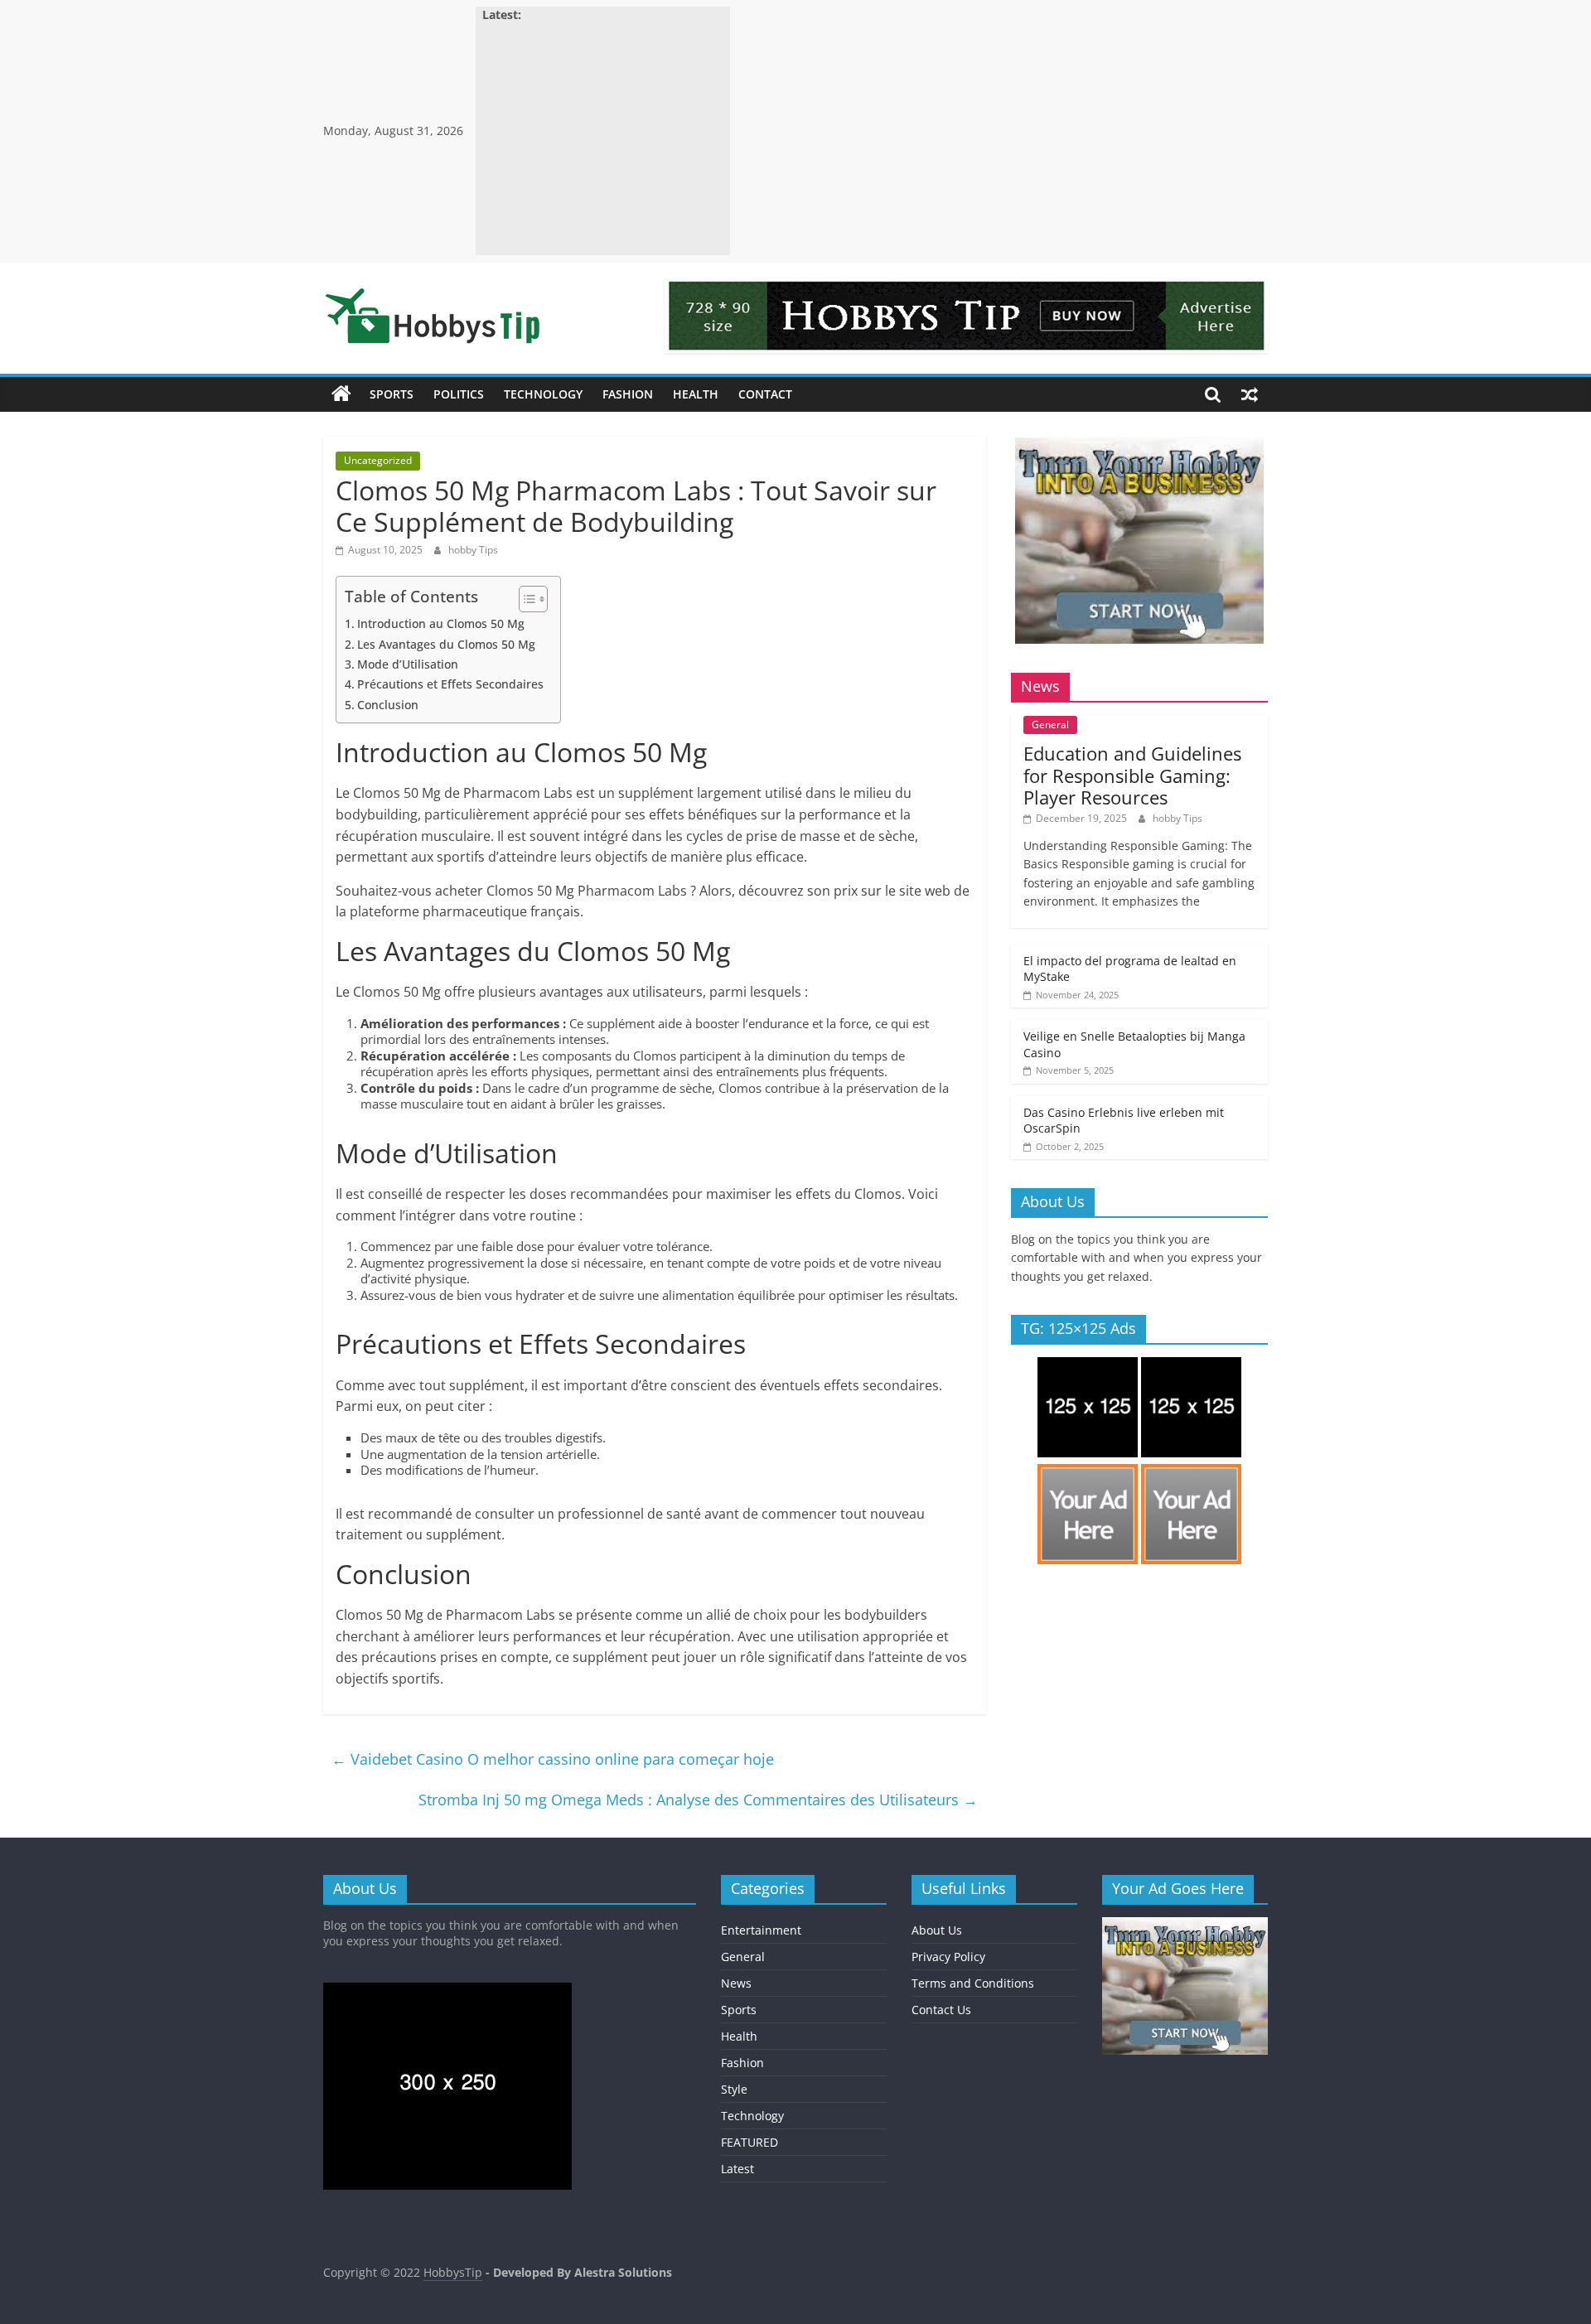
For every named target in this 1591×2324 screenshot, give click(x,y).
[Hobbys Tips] (341, 394)
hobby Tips (473, 550)
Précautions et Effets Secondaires (450, 684)
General (1050, 725)
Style (734, 2089)
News (736, 1983)
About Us (937, 1930)
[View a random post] (1250, 394)
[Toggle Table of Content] (525, 599)
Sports (392, 394)
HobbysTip (453, 2272)
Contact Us (941, 2010)
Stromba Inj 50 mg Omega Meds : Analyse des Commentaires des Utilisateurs (698, 1800)
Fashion (628, 394)
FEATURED (750, 2142)
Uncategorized (378, 460)
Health (696, 394)
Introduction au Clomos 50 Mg (441, 623)
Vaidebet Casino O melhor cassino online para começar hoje (553, 1759)
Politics (459, 394)
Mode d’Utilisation (408, 664)
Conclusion (388, 705)
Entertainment (761, 1930)
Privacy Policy (948, 1957)
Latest (737, 2169)
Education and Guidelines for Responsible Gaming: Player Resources (1132, 775)
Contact (765, 394)
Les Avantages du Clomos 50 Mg (446, 644)
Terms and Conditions (973, 1983)
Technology (543, 394)
